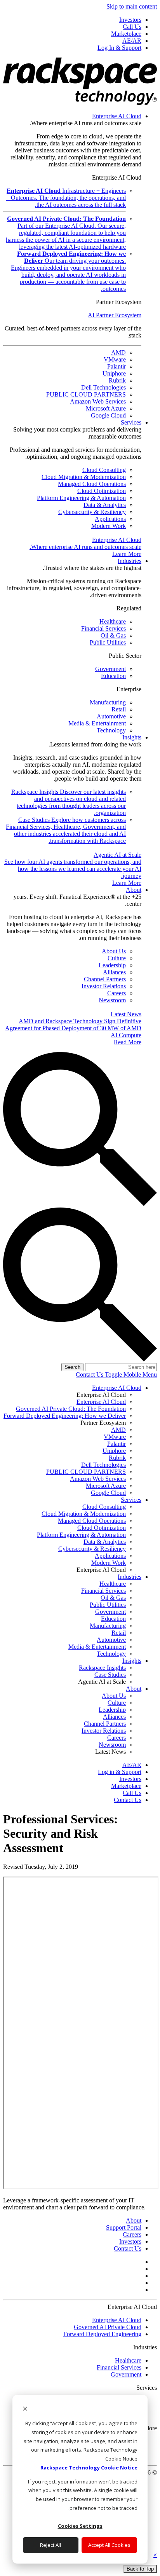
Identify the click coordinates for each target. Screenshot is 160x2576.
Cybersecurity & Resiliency (92, 512)
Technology (111, 730)
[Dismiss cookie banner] (25, 2409)
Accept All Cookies (109, 2545)
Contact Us (90, 1375)
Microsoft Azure (106, 408)
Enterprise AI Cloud (117, 116)
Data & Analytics (105, 505)
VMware (115, 359)
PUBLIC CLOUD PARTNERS (86, 394)
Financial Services (103, 628)
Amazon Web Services (98, 401)
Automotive (111, 716)
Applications (110, 519)
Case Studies (66, 830)
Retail (119, 709)
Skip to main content (132, 6)
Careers (117, 993)
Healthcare (113, 621)
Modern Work (109, 526)
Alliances (114, 972)
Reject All (50, 2545)
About (134, 890)
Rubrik (117, 380)
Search (72, 1367)
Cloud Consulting (104, 470)
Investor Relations (104, 986)
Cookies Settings (80, 2526)
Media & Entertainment (97, 723)
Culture (117, 958)
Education (113, 676)
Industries (130, 561)
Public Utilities (108, 642)
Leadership (112, 965)
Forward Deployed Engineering (102, 2334)
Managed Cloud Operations (92, 484)
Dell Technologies (103, 387)
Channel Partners (105, 979)
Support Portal (124, 2227)
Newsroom (112, 1000)
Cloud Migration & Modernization (84, 477)
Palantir (117, 366)
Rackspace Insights (69, 802)
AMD (118, 352)
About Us (114, 951)
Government (110, 669)
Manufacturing (108, 702)
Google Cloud (108, 415)
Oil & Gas (113, 635)
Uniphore (114, 373)
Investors (130, 2241)
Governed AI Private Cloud (108, 2327)
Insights (132, 737)
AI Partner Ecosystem (115, 315)
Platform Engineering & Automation (81, 498)
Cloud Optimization (102, 491)
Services (131, 422)
